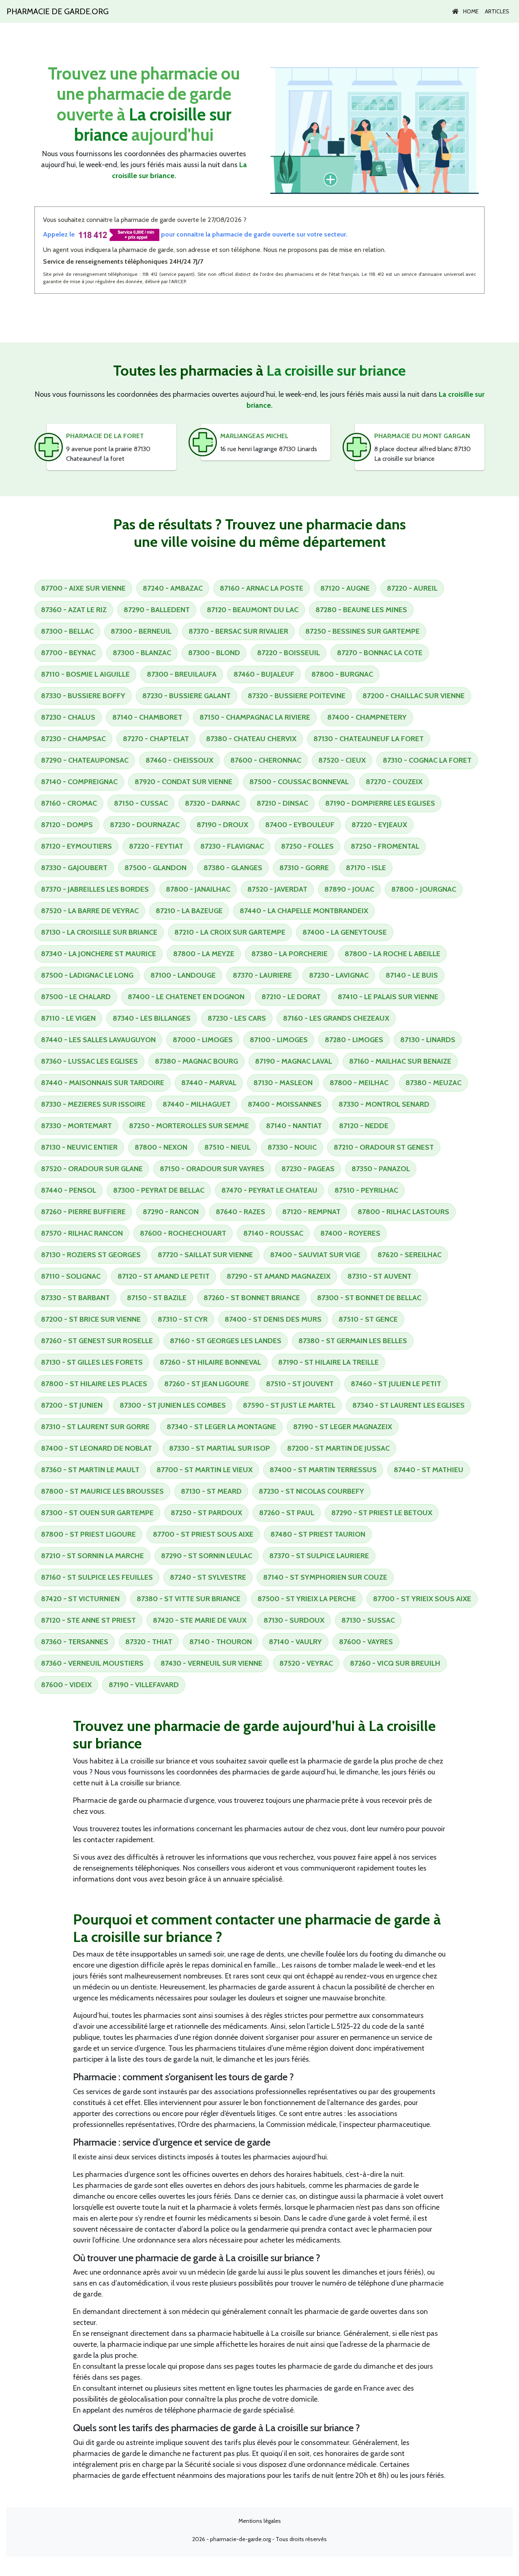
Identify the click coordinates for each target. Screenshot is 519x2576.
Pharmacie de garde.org (58, 11)
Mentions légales (260, 2521)
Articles (497, 11)
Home (470, 11)
